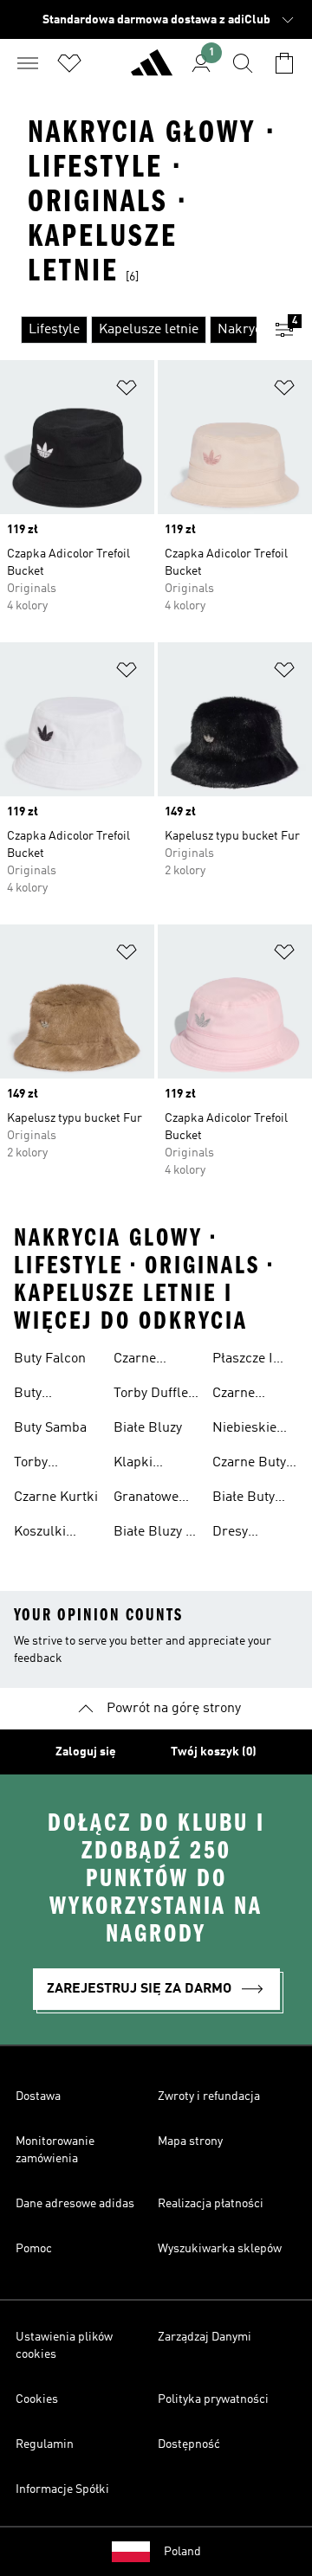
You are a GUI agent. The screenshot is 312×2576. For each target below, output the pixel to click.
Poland (182, 2552)
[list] (128, 330)
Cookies (37, 2399)
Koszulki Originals (42, 1534)
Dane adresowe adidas (75, 2204)
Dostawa (38, 2096)
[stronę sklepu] (152, 70)
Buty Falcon (50, 1359)
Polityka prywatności (213, 2399)
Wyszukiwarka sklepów (220, 2249)
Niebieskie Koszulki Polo (253, 1430)
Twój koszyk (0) (214, 1752)
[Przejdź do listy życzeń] (69, 63)
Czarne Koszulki (238, 1395)
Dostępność (189, 2444)
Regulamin (45, 2444)
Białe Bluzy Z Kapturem (153, 1534)
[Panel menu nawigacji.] (28, 63)
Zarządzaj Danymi (205, 2337)
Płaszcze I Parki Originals (243, 1361)
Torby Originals (42, 1465)
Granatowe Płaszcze (146, 1499)
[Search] (243, 63)
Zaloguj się (86, 1752)
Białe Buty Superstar (244, 1499)
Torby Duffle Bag (151, 1395)
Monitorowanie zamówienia (55, 2150)
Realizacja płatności (211, 2204)
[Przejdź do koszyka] (284, 63)
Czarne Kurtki (56, 1497)
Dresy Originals (240, 1534)
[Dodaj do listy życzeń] (127, 391)
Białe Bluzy (148, 1428)
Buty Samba (50, 1428)
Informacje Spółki (62, 2489)
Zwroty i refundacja (209, 2096)
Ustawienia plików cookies (64, 2346)
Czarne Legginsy (141, 1361)
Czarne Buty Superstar (249, 1465)
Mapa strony (190, 2141)
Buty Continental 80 (49, 1395)
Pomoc (34, 2249)
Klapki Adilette (137, 1465)
